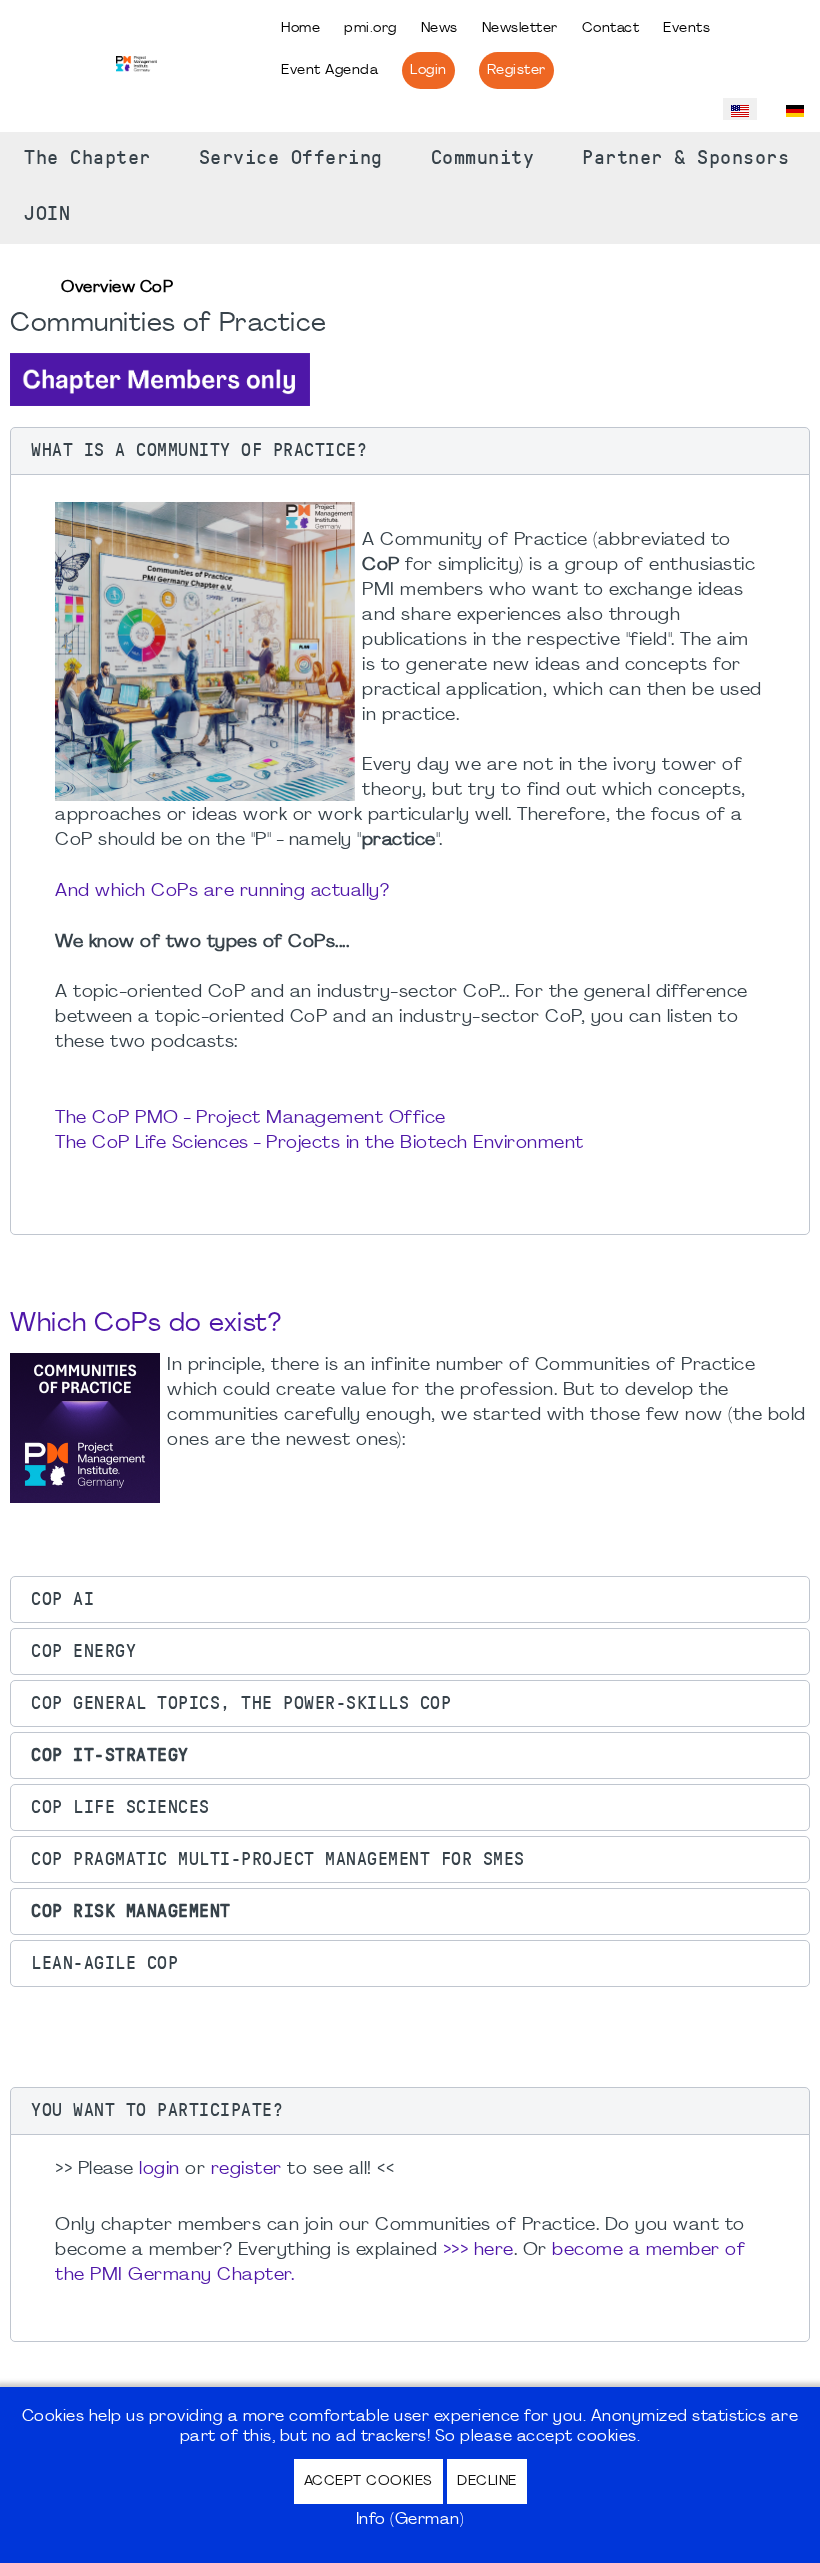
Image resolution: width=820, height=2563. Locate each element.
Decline (487, 2481)
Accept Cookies (368, 2481)
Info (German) (410, 2520)
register (246, 2169)
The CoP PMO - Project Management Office (250, 1118)
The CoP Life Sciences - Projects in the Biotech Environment (319, 1143)
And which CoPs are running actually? (222, 891)
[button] (410, 451)
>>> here (478, 2250)
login (159, 2169)
